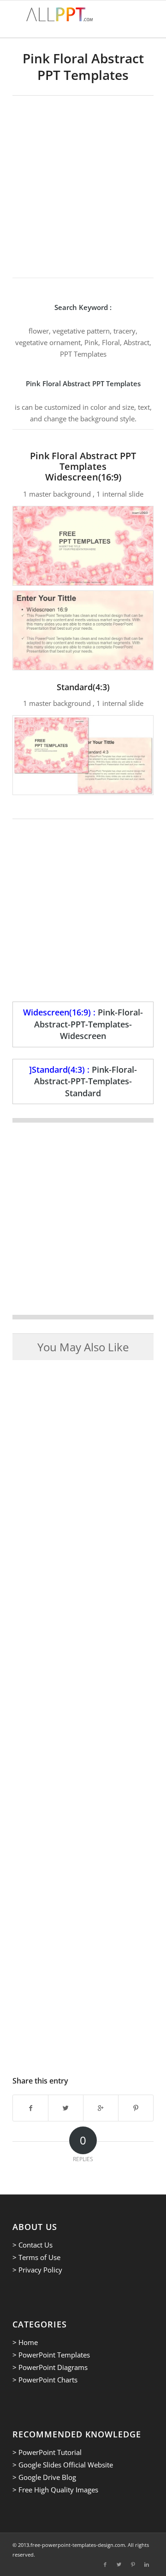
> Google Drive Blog (44, 2477)
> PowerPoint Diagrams (50, 2367)
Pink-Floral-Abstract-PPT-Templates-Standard (86, 1081)
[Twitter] (119, 2564)
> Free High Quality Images (55, 2490)
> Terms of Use (36, 2257)
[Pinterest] (133, 2564)
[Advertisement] (83, 183)
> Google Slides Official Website (63, 2465)
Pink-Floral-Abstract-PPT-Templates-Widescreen (89, 1024)
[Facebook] (105, 2564)
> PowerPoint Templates (51, 2355)
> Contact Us (33, 2245)
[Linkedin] (147, 2564)
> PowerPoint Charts (45, 2380)
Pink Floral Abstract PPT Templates (83, 67)
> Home (25, 2342)
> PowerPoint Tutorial (47, 2452)
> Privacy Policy (37, 2270)
